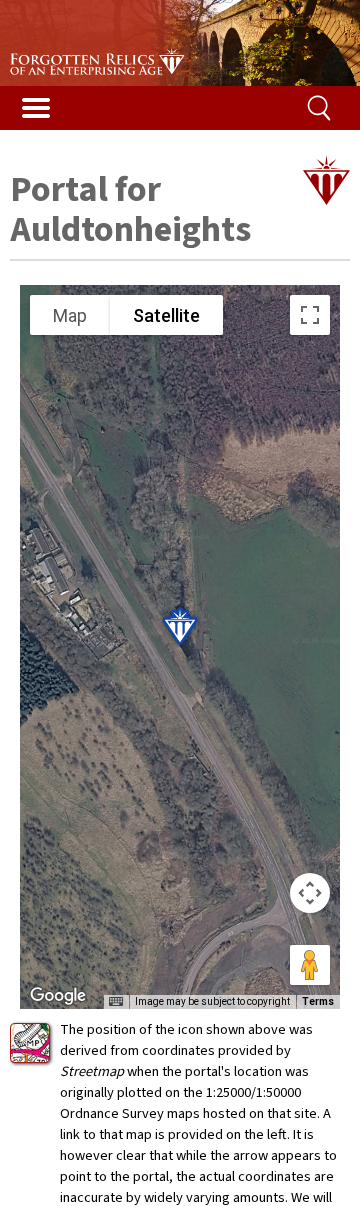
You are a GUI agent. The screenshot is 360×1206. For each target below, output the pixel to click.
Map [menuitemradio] (70, 315)
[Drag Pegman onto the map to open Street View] (310, 965)
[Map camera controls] (310, 893)
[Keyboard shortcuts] (116, 1002)
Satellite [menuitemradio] (166, 315)
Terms (318, 1001)
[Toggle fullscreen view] (310, 315)
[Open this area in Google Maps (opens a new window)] (58, 996)
